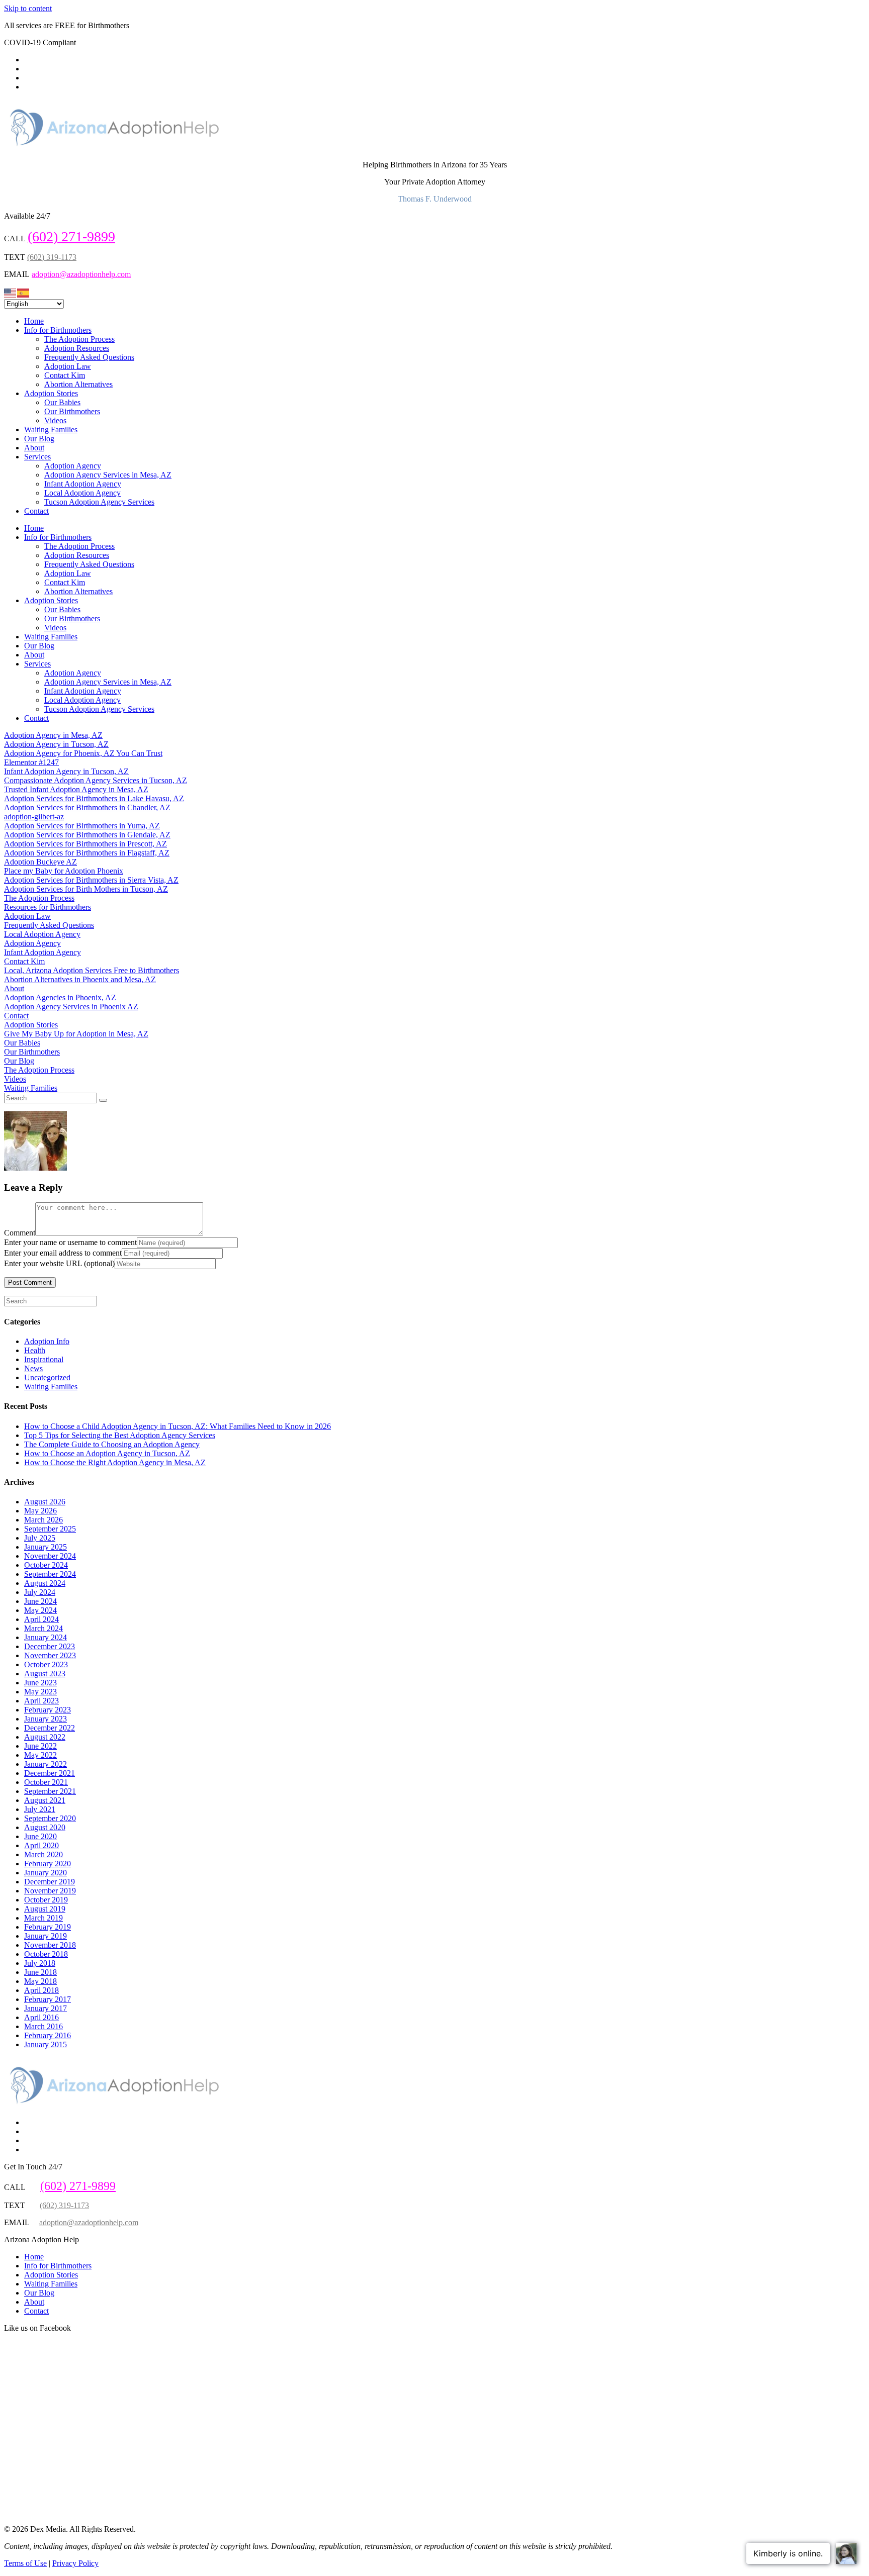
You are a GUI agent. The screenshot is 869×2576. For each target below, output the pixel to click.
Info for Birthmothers (58, 330)
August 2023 (45, 1674)
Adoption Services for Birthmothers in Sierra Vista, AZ (91, 880)
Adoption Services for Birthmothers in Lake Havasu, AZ (94, 798)
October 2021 (46, 1782)
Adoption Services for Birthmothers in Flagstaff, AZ (87, 853)
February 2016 (48, 2035)
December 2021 (50, 1773)
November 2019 (50, 1891)
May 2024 (40, 1610)
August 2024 (45, 1583)
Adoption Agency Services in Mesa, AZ (108, 475)
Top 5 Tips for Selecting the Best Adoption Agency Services (120, 1435)
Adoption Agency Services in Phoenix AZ (71, 1007)
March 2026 (44, 1520)
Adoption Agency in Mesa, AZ (53, 735)
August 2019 (45, 1909)
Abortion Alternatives (78, 384)
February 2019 (48, 1927)
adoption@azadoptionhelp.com (81, 274)
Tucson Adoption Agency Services (99, 502)
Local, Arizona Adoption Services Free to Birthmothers (92, 970)
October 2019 (46, 1900)
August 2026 (45, 1502)
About (34, 448)
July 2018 (40, 1963)
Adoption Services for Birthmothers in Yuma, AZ (82, 826)
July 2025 (40, 1538)
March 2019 (44, 1918)
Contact (36, 511)
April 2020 (41, 1845)
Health (35, 1350)
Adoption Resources (77, 348)
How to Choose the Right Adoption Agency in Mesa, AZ (115, 1462)
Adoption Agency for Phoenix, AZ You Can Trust (83, 753)
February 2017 (48, 1999)
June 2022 (40, 1746)
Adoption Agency (73, 466)
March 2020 (44, 1854)
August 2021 (45, 1800)
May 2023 (40, 1692)
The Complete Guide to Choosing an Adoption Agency (112, 1444)
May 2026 (40, 1511)
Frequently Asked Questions (89, 357)
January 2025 (46, 1547)
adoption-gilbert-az (34, 817)
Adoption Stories (51, 393)
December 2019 (50, 1882)
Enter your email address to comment (63, 1253)
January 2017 (46, 2008)
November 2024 (50, 1556)
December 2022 (50, 1728)
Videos (55, 420)
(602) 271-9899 (71, 236)
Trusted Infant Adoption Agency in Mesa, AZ (76, 789)
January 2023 (46, 1719)
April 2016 (41, 2017)
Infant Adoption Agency (83, 484)
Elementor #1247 (31, 762)
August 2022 (45, 1737)
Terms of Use (25, 2563)
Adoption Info (47, 1341)
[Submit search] (103, 1100)
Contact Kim (65, 375)
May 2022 (40, 1755)
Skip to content (28, 8)
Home (34, 321)
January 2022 (46, 1764)
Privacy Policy (75, 2563)
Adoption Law (68, 366)
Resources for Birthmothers (48, 907)
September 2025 (50, 1529)
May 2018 (40, 1981)
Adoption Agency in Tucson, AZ (56, 744)
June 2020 (40, 1836)
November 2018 (50, 1945)
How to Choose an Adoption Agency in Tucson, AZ (107, 1453)
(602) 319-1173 (52, 257)
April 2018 (41, 1990)
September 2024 (50, 1574)
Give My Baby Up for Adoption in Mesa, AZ (76, 1034)
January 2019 (46, 1936)
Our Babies (62, 402)
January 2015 (46, 2044)
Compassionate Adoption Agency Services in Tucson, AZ (96, 780)
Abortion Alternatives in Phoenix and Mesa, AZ (80, 979)
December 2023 (50, 1646)
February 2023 (48, 1710)
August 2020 (45, 1827)
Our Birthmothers (72, 411)
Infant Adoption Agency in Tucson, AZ (66, 771)
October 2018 (46, 1954)
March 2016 (44, 2026)
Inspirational (44, 1359)
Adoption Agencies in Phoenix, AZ (60, 997)
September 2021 (50, 1791)
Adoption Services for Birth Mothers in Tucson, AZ (86, 889)
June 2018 (40, 1972)
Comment (20, 1233)
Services (37, 457)
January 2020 (46, 1873)
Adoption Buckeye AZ (40, 862)
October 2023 (46, 1664)
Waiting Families (51, 430)
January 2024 (46, 1637)
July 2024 (40, 1592)
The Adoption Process (79, 339)
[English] (11, 292)
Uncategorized (47, 1377)
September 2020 (50, 1818)
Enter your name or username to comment (70, 1242)
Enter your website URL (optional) (59, 1263)
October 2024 (46, 1565)
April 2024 (41, 1619)
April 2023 (41, 1701)
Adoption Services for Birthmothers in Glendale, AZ (87, 835)
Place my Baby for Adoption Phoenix (64, 871)
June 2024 (40, 1601)
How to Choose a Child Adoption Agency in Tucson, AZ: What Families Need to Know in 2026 (178, 1426)
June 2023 (40, 1683)
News (33, 1368)
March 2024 (44, 1628)
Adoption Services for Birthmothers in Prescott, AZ (85, 844)
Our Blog (39, 439)
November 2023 (50, 1655)
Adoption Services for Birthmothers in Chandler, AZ (87, 807)
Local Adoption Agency (82, 493)
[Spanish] (24, 292)
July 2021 (40, 1809)
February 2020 (48, 1864)
